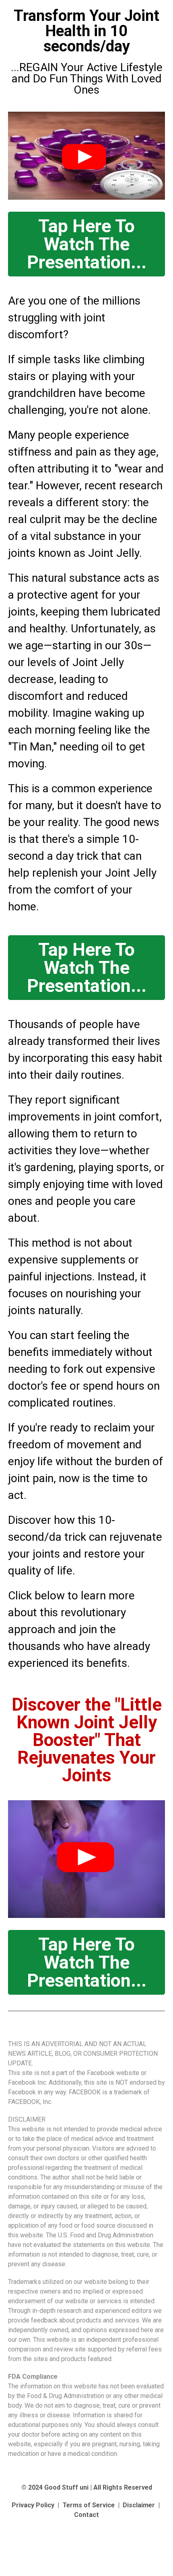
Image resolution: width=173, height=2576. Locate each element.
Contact (86, 2515)
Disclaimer (139, 2505)
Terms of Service (89, 2505)
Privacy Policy (33, 2505)
